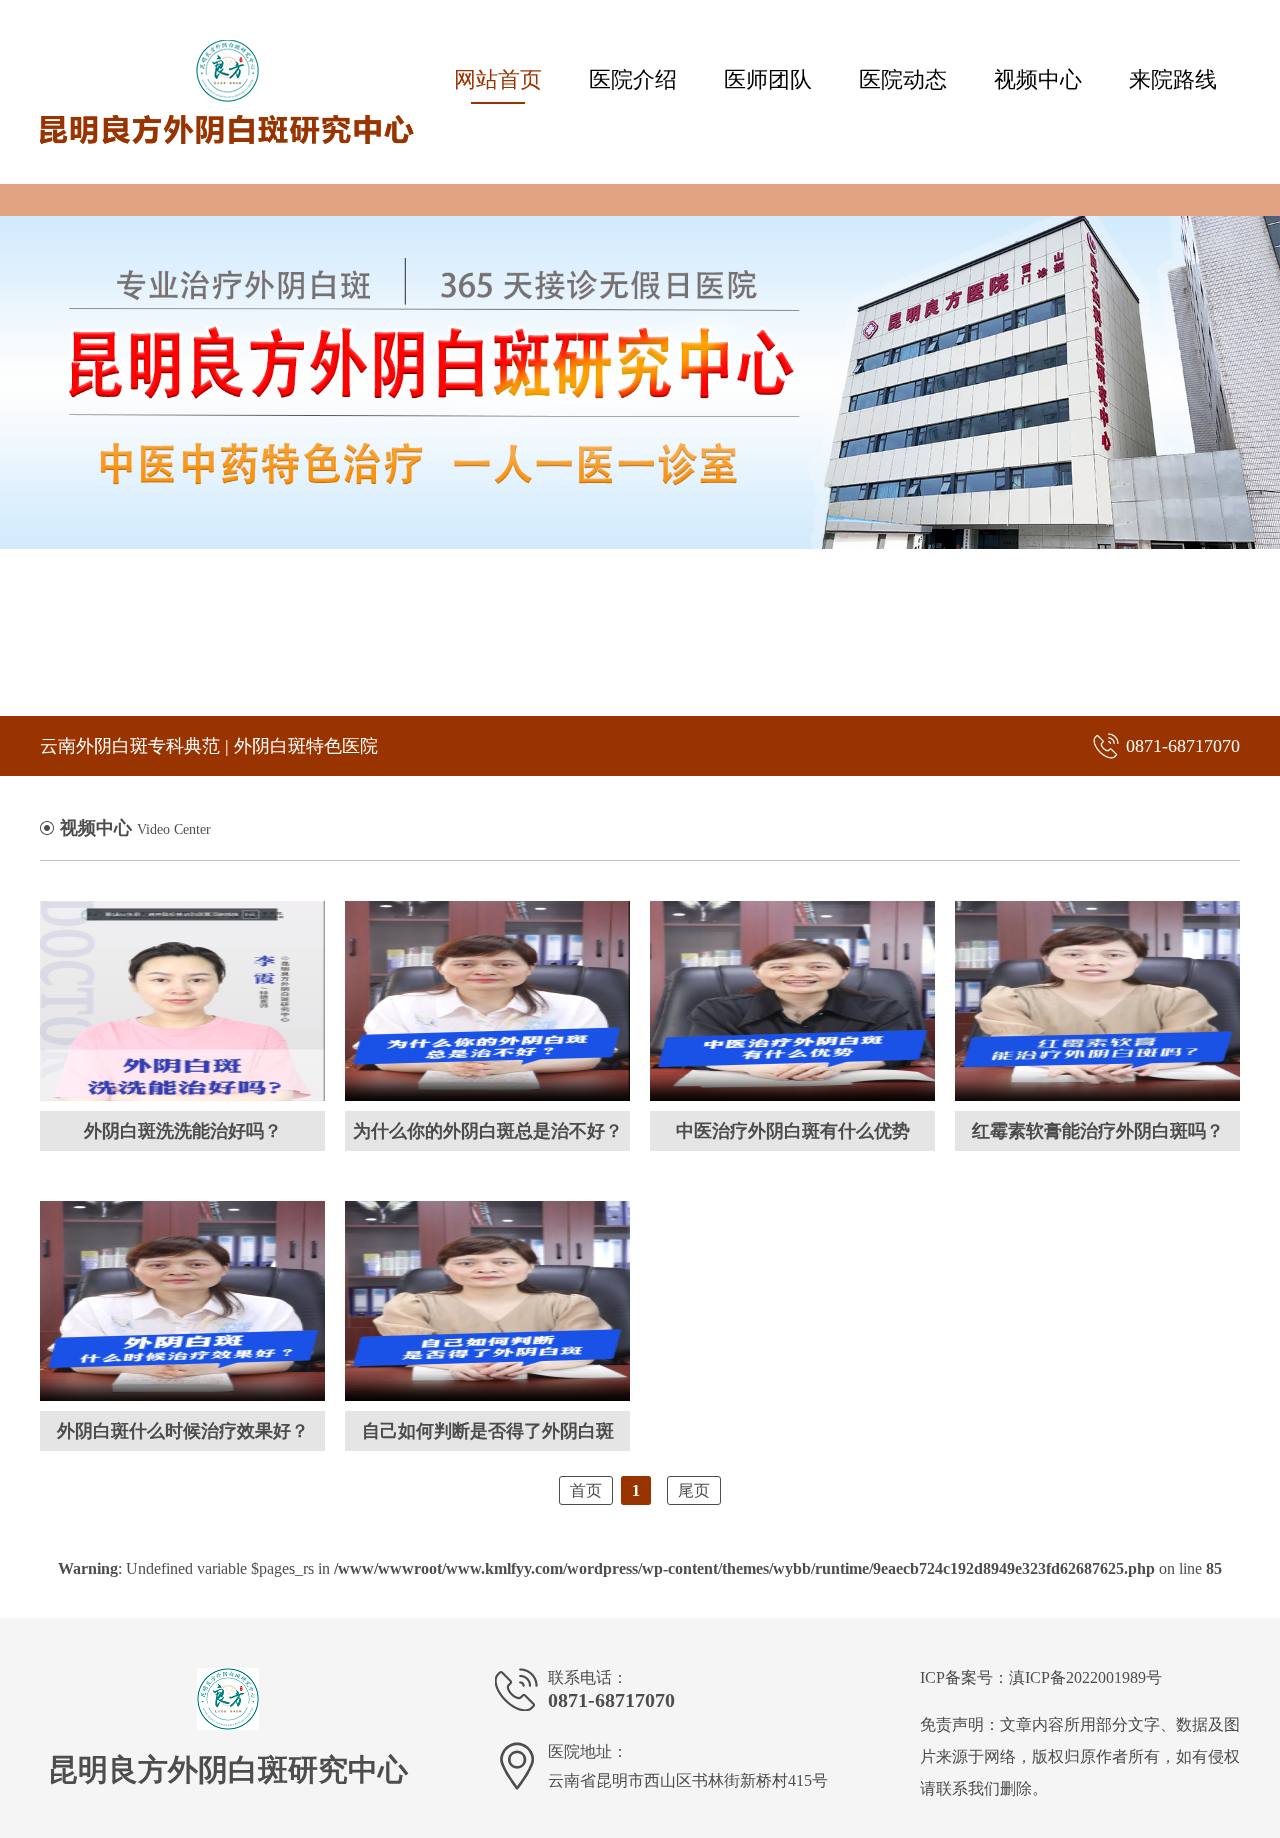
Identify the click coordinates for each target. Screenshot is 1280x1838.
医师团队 (768, 79)
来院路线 (1173, 79)
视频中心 (1038, 79)
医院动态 (903, 79)
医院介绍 (633, 79)
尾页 (694, 1490)
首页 (586, 1490)
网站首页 (498, 79)
